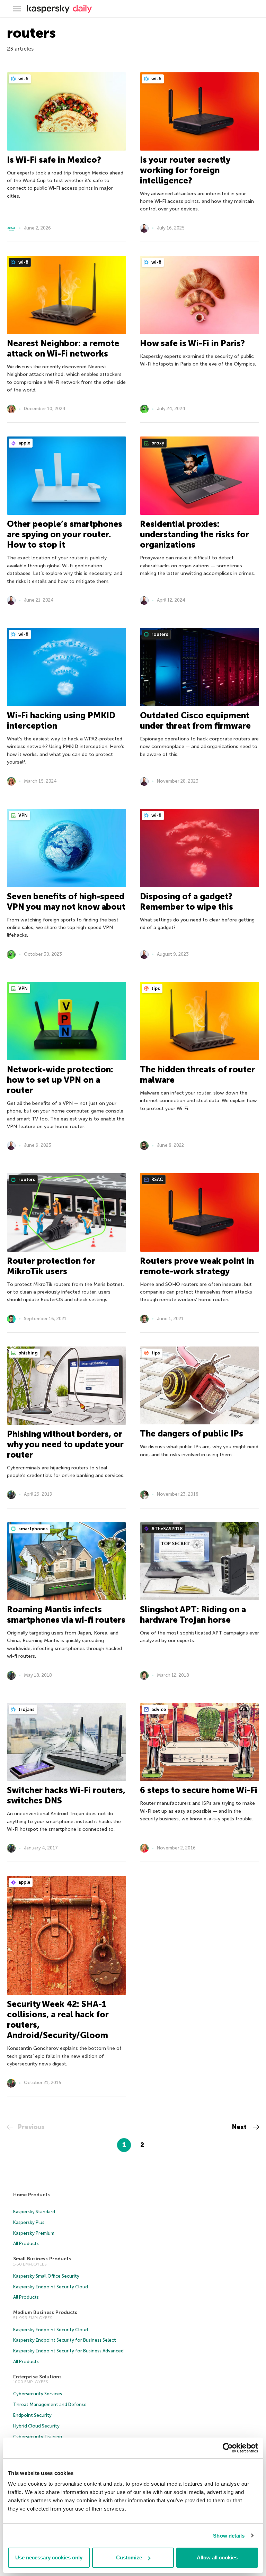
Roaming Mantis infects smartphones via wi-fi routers (66, 1615)
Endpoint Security (32, 2415)
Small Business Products (42, 2259)
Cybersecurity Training (38, 2437)
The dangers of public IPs (192, 1434)
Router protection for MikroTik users (51, 1266)
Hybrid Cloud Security (36, 2426)
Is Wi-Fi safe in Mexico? (54, 160)
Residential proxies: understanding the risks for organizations (194, 534)
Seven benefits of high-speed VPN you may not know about (66, 902)
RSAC (157, 1179)
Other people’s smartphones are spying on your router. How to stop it (65, 534)
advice (158, 1709)
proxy (157, 443)
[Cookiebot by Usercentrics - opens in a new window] (228, 2448)
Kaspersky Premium (34, 2233)
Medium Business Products (45, 2312)
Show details (229, 2536)
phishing (28, 1353)
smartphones (33, 1529)
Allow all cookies (217, 2557)
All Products (26, 2244)
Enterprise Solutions (37, 2377)
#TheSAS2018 (167, 1529)
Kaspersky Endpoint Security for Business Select (65, 2340)
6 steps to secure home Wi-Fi (199, 1790)
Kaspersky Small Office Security (46, 2276)
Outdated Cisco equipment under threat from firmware (195, 720)
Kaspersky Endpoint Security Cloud (51, 2287)
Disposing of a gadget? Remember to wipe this (187, 902)
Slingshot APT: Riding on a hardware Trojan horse (193, 1615)
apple (24, 443)
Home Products (32, 2195)
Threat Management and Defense (50, 2404)
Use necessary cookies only (49, 2557)
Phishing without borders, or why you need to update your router (65, 1444)
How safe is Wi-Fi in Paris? (192, 343)
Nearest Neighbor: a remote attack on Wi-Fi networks (63, 348)
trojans (26, 1709)
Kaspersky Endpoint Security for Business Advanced (68, 2351)
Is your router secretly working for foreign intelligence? (185, 170)
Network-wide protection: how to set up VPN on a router (60, 1080)
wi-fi (23, 79)
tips (155, 988)
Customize (129, 2557)
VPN (23, 815)
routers (159, 634)
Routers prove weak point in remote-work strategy (197, 1266)
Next (240, 2127)
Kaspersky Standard (34, 2212)
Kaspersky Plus (29, 2222)
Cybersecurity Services (38, 2394)
